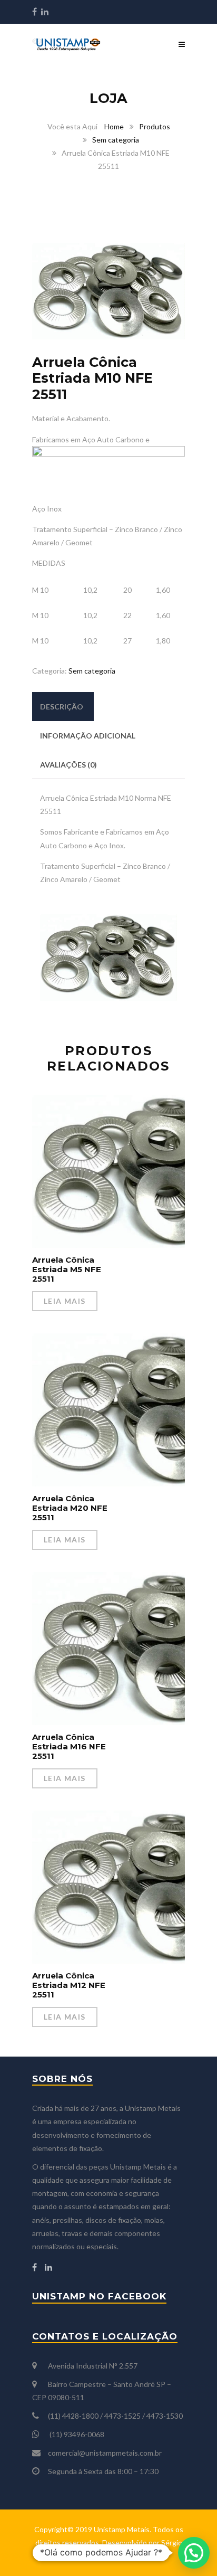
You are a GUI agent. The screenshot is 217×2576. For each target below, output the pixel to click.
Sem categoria (116, 140)
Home (114, 126)
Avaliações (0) (68, 765)
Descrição (62, 707)
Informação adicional (88, 736)
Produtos (155, 126)
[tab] (62, 707)
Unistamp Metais (122, 2529)
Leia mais (65, 1301)
